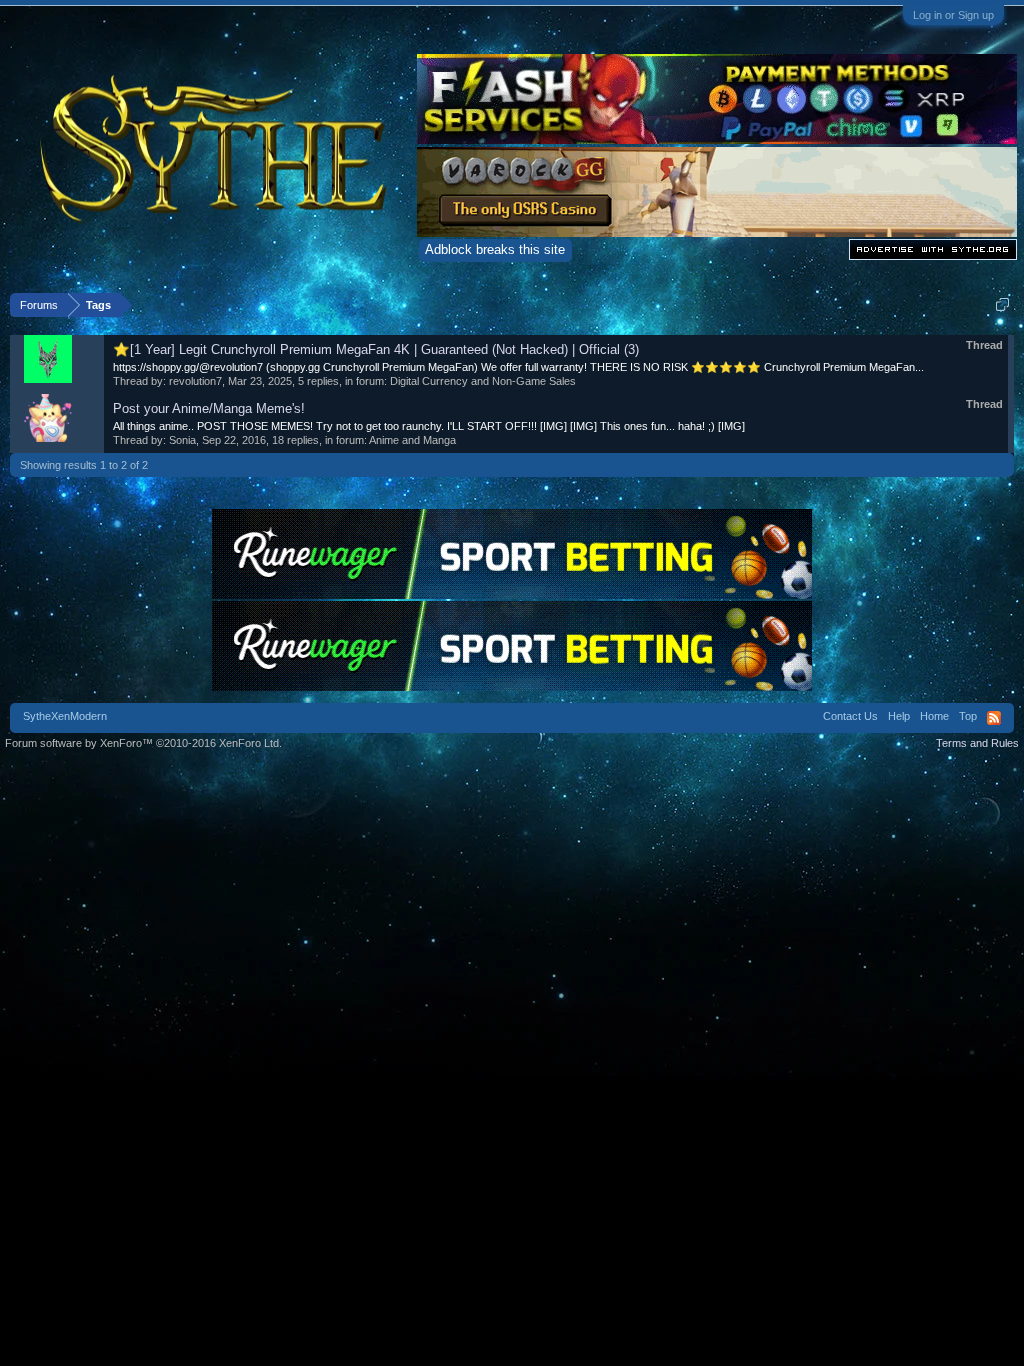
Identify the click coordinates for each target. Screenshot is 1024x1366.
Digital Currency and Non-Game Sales (483, 381)
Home (934, 716)
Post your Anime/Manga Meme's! (209, 408)
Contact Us (850, 716)
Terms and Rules (977, 743)
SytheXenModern (65, 716)
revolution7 (195, 381)
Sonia (182, 440)
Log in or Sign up (953, 15)
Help (899, 716)
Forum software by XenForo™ (143, 743)
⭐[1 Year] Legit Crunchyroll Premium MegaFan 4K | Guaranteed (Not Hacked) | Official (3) (376, 349)
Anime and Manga (412, 440)
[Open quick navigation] (1002, 304)
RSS (994, 718)
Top (968, 716)
